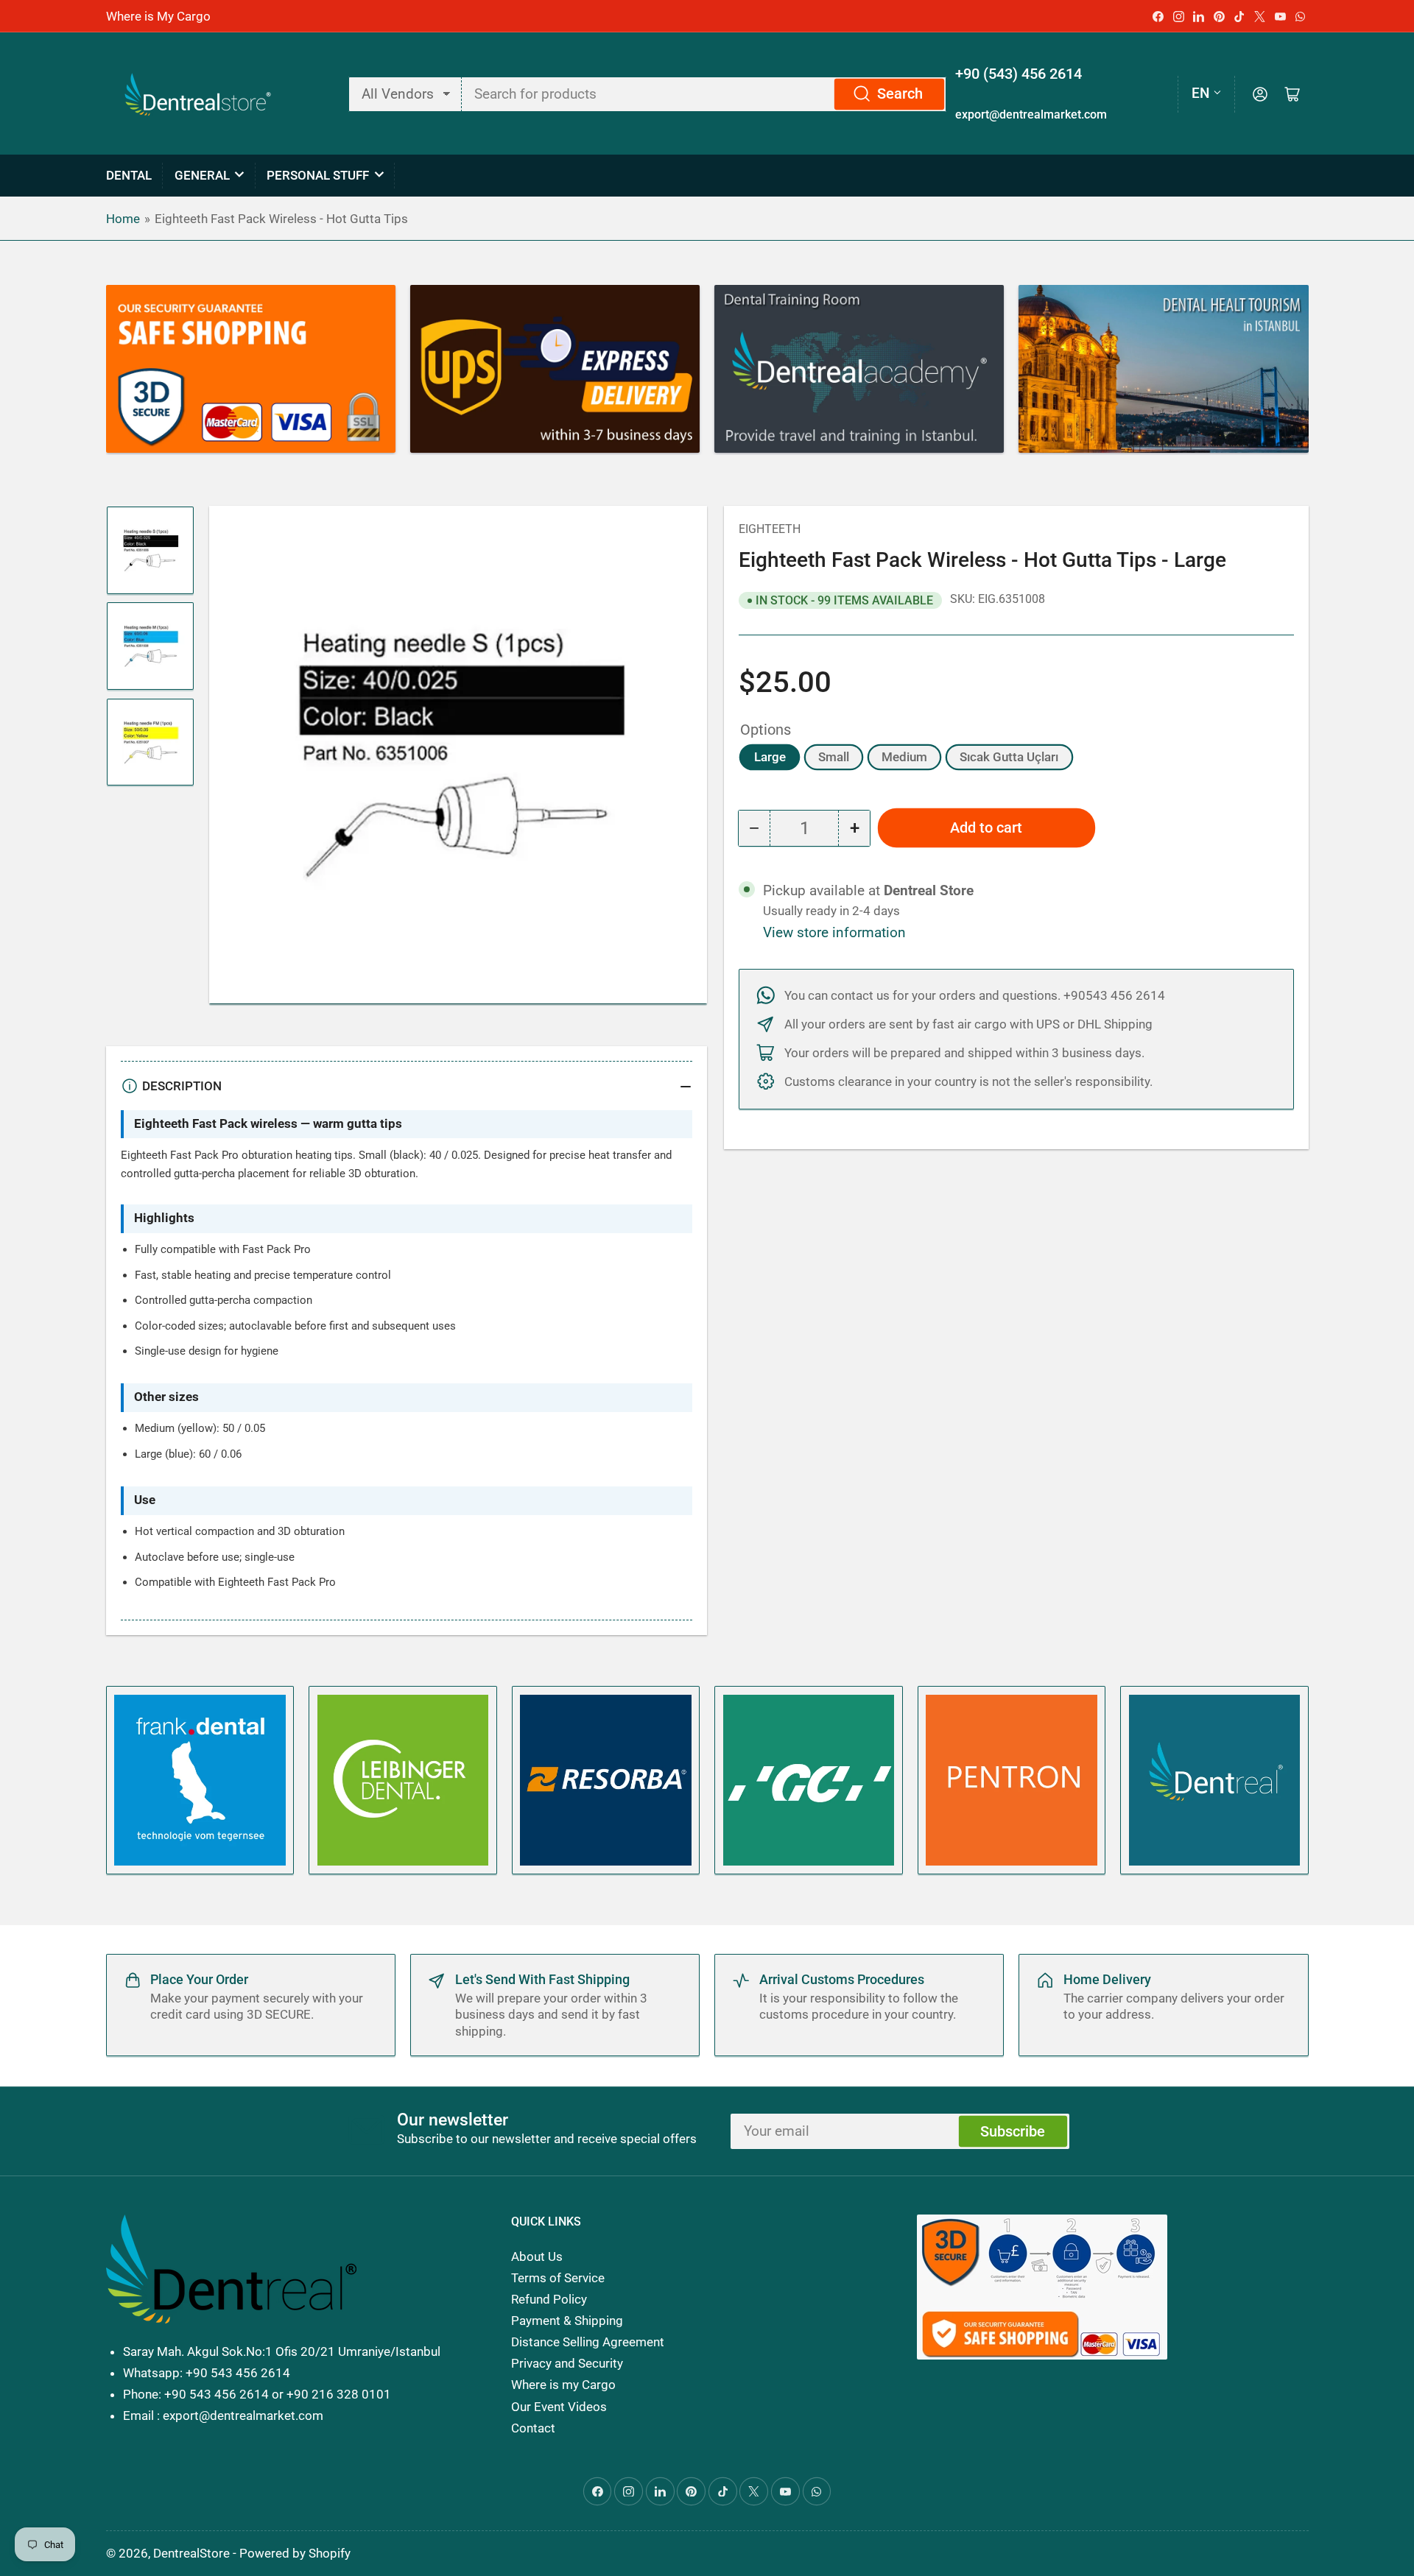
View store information (834, 933)
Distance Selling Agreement (588, 2342)
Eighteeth (770, 529)
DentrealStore (191, 2553)
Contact (533, 2428)
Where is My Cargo (158, 16)
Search (900, 94)
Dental (129, 175)
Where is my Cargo (563, 2385)
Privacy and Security (567, 2363)
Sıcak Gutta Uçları (1009, 757)
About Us (537, 2256)
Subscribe (1013, 2132)
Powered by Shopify (295, 2553)
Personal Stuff (318, 175)
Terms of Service (558, 2278)
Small (834, 757)
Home (123, 219)
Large (770, 757)
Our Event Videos (559, 2407)
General (202, 175)
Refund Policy (549, 2299)
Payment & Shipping (567, 2321)
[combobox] (704, 94)
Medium (904, 757)
